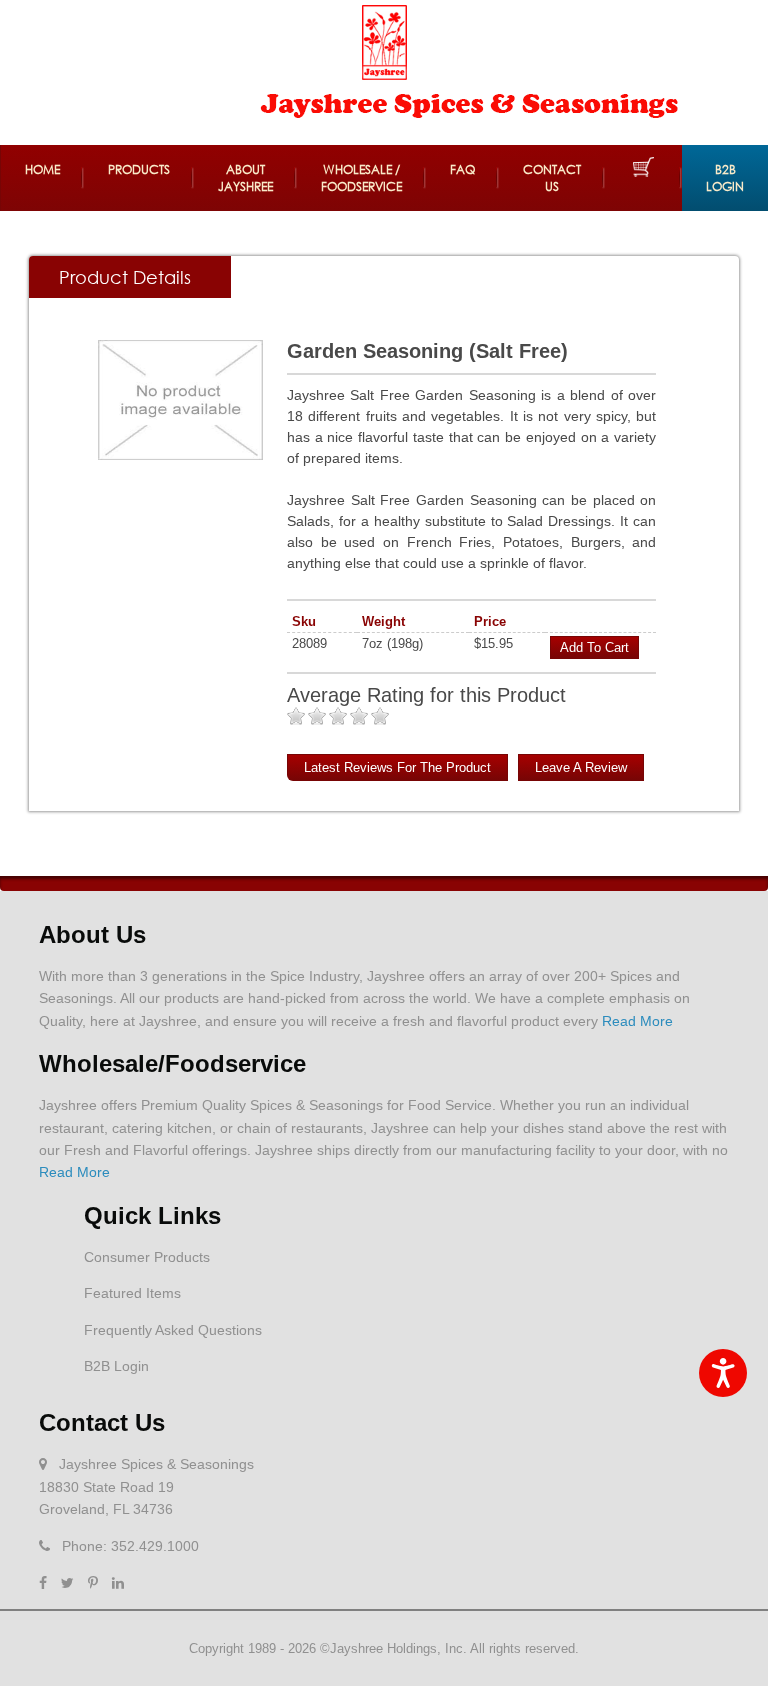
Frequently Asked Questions (173, 1330)
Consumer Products (147, 1257)
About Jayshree (245, 178)
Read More (637, 1021)
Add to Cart (594, 647)
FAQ (462, 169)
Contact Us (552, 178)
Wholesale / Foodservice (361, 178)
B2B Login (725, 178)
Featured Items (132, 1293)
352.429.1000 (155, 1546)
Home (42, 169)
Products (139, 169)
